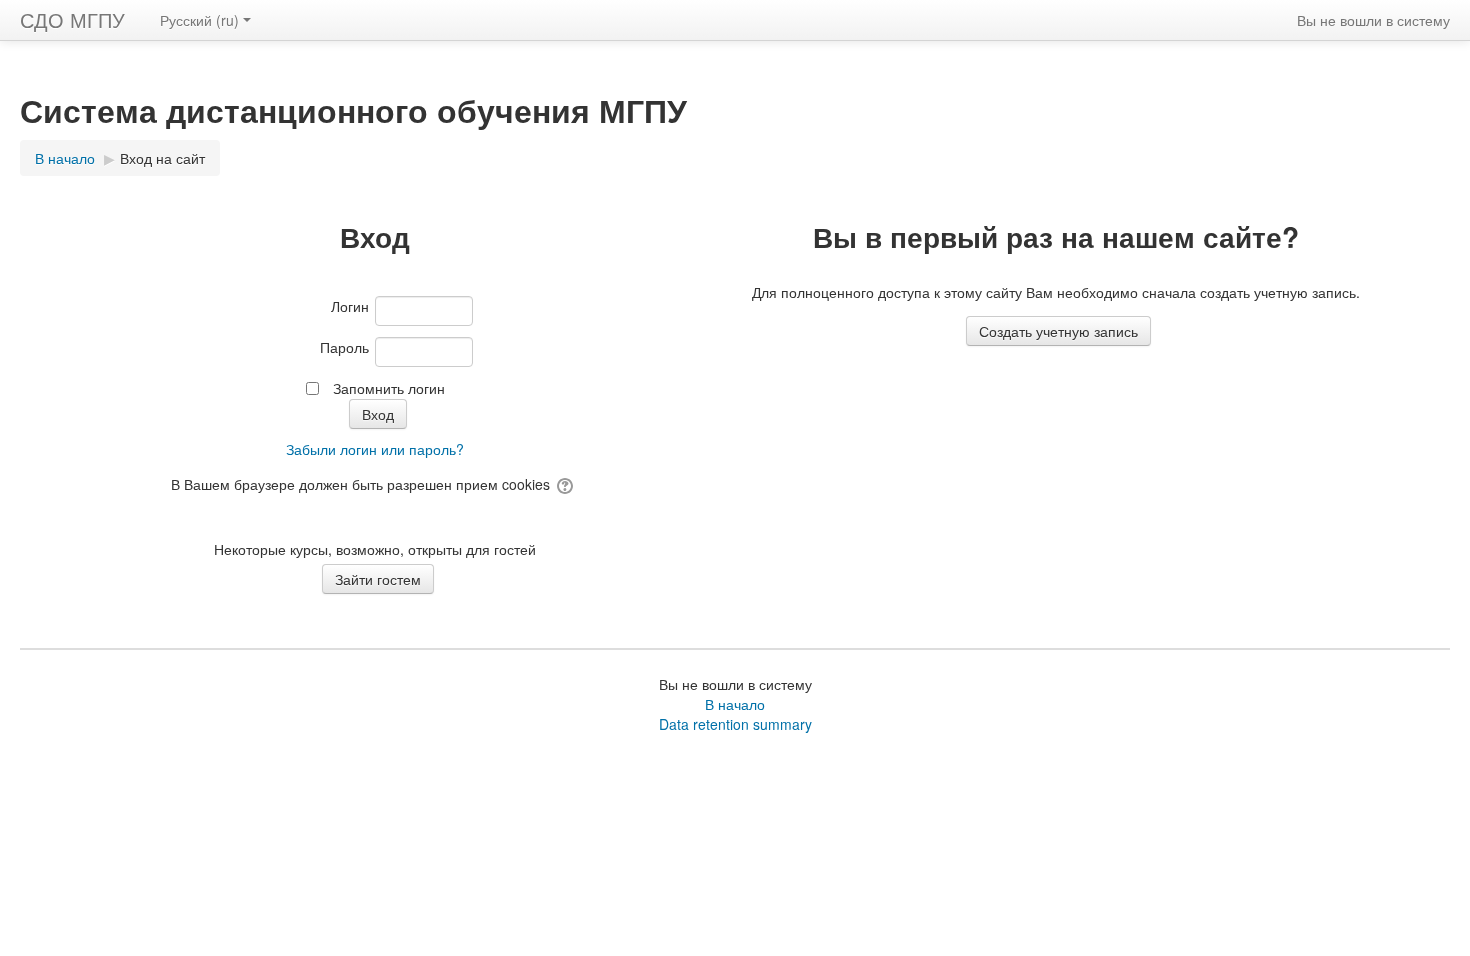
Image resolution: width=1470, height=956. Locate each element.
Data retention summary (735, 724)
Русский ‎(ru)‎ (199, 20)
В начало (735, 704)
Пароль (344, 347)
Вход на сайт (162, 158)
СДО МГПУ (72, 19)
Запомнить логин (389, 388)
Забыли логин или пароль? (375, 449)
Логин (350, 306)
